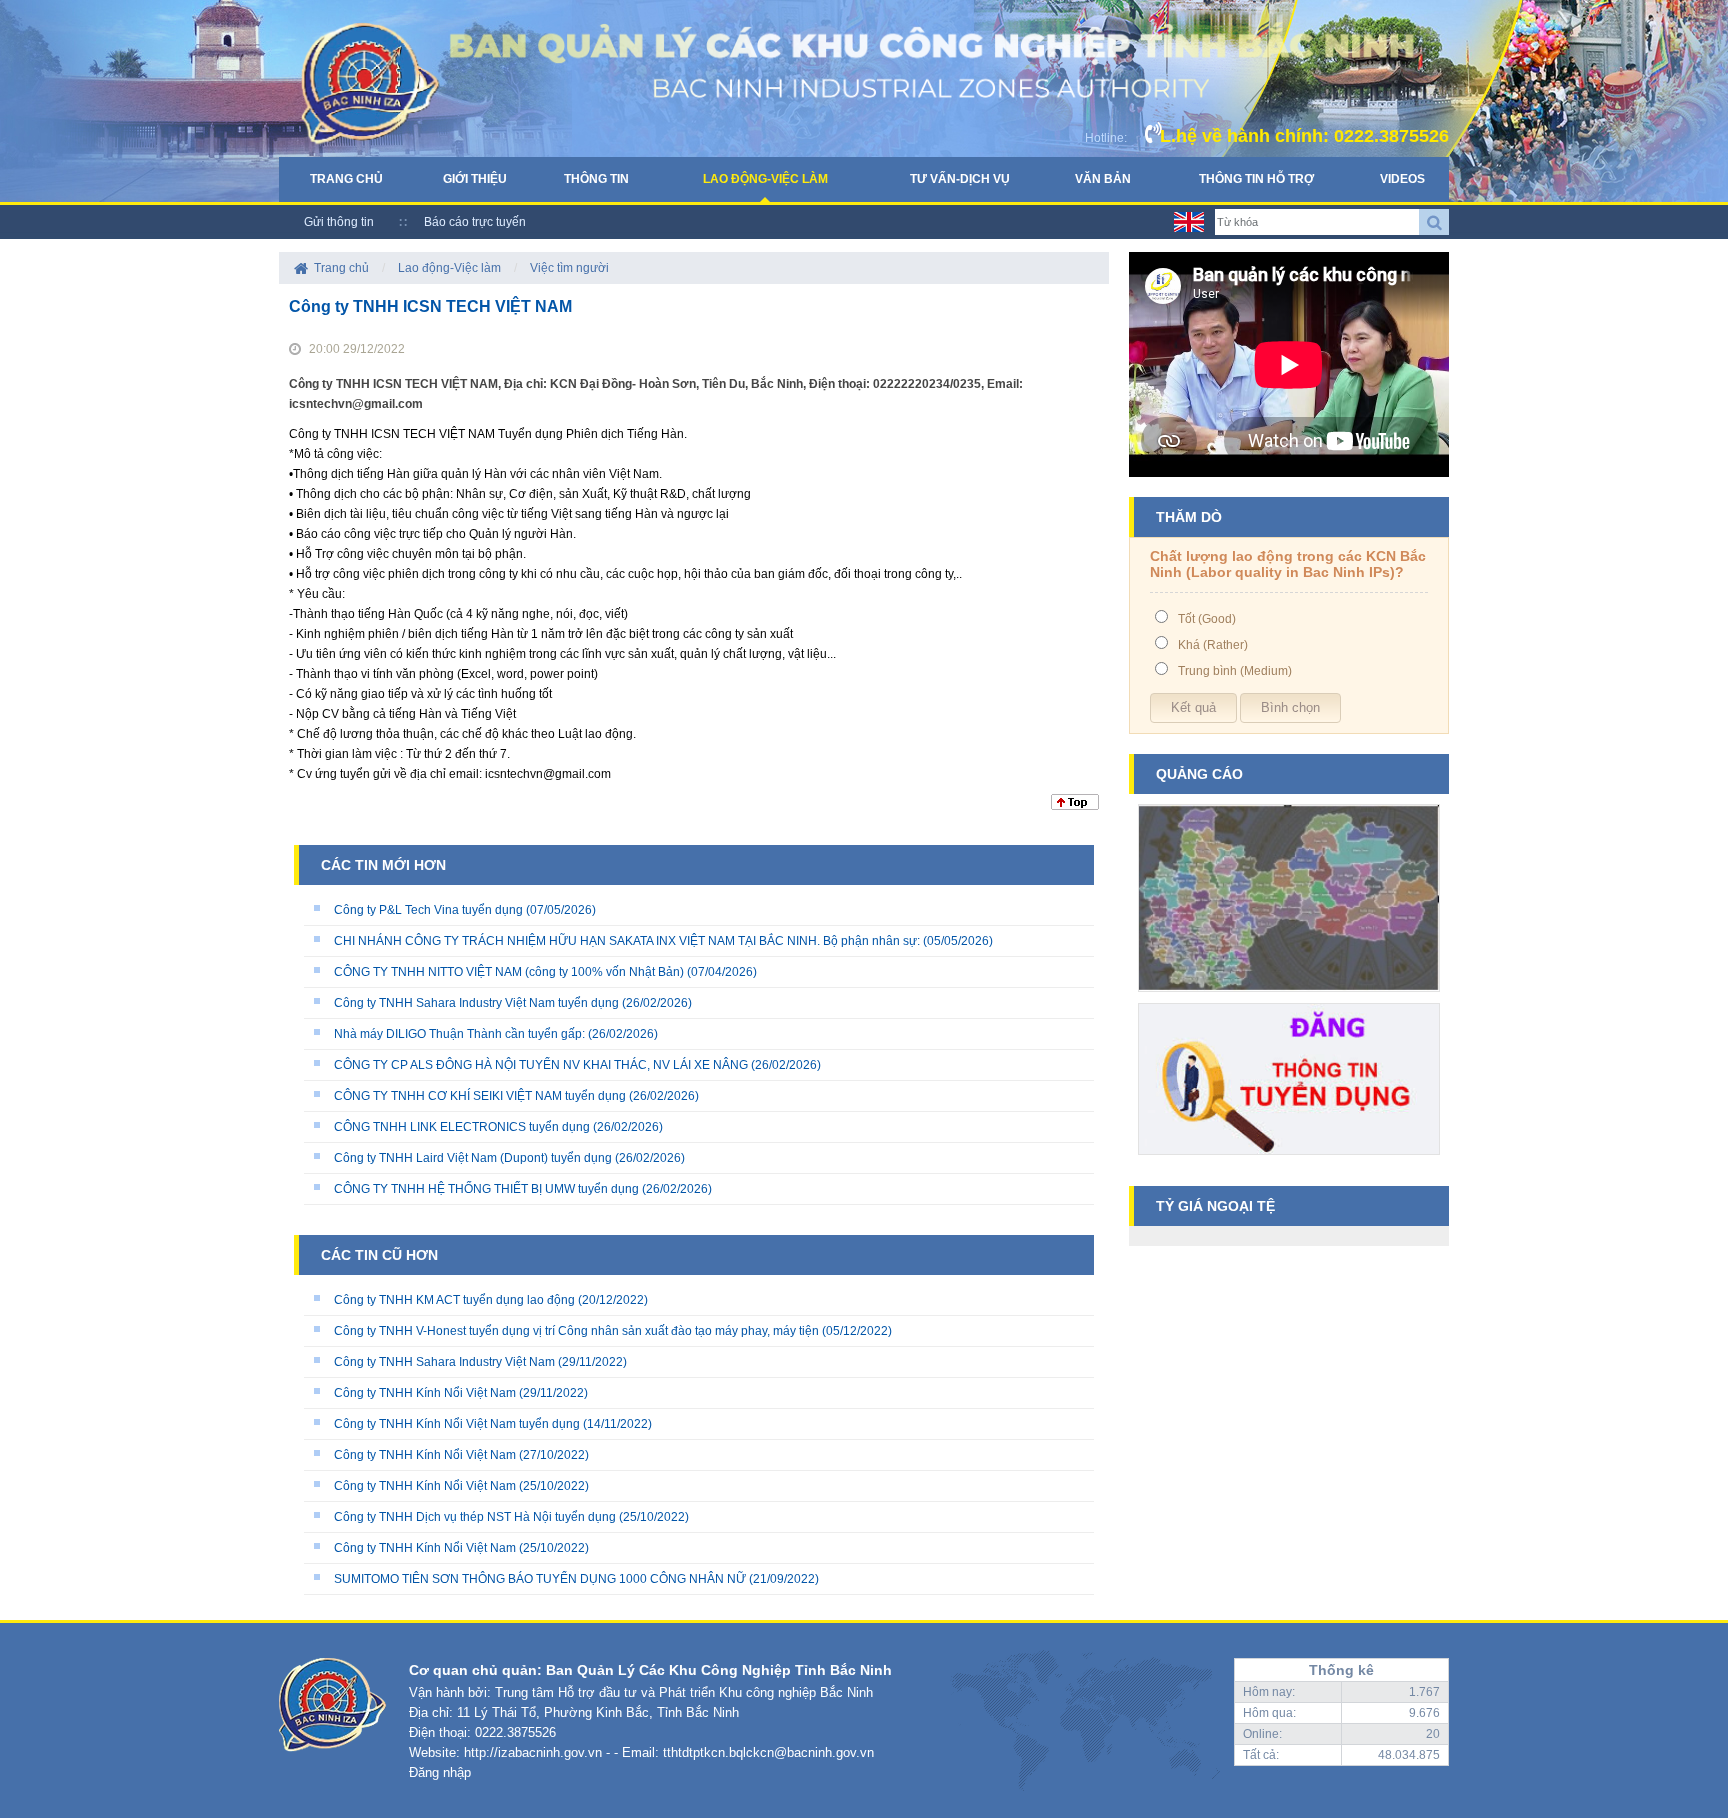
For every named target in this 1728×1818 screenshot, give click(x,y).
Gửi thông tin (339, 222)
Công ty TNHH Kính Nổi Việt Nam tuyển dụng (457, 1424)
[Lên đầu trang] (1075, 806)
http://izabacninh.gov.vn (533, 1752)
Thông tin (596, 179)
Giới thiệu (475, 179)
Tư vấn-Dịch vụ (960, 179)
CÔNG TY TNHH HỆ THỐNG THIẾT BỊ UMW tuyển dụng (486, 1189)
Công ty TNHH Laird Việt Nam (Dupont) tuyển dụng (473, 1158)
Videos (1402, 179)
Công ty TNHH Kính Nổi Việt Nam (425, 1393)
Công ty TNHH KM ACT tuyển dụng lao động (454, 1300)
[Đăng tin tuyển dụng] (1289, 1162)
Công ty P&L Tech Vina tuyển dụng (428, 910)
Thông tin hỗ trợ (1256, 179)
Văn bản (1103, 179)
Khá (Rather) (1213, 645)
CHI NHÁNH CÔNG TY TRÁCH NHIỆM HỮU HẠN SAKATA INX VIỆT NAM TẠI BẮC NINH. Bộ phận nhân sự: (627, 941)
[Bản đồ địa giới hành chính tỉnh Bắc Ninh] (1289, 999)
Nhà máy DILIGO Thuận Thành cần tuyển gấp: (459, 1034)
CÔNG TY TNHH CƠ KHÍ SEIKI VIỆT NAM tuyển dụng (480, 1096)
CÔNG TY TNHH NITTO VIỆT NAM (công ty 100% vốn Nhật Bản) (510, 972)
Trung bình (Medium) (1235, 671)
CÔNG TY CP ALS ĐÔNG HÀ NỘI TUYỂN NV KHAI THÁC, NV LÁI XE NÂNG (541, 1065)
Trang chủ (346, 179)
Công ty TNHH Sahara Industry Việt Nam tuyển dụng (476, 1003)
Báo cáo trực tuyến (475, 222)
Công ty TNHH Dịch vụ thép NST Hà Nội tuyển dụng (475, 1517)
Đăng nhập (440, 1772)
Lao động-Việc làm (765, 179)
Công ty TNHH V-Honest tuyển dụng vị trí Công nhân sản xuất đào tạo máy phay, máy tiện (578, 1331)
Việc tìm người (569, 268)
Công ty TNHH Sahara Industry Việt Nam (444, 1362)
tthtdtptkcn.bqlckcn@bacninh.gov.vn (768, 1752)
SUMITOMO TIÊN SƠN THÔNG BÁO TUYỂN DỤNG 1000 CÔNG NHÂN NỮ (541, 1579)
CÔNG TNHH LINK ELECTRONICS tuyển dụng (462, 1127)
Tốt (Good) (1207, 619)
